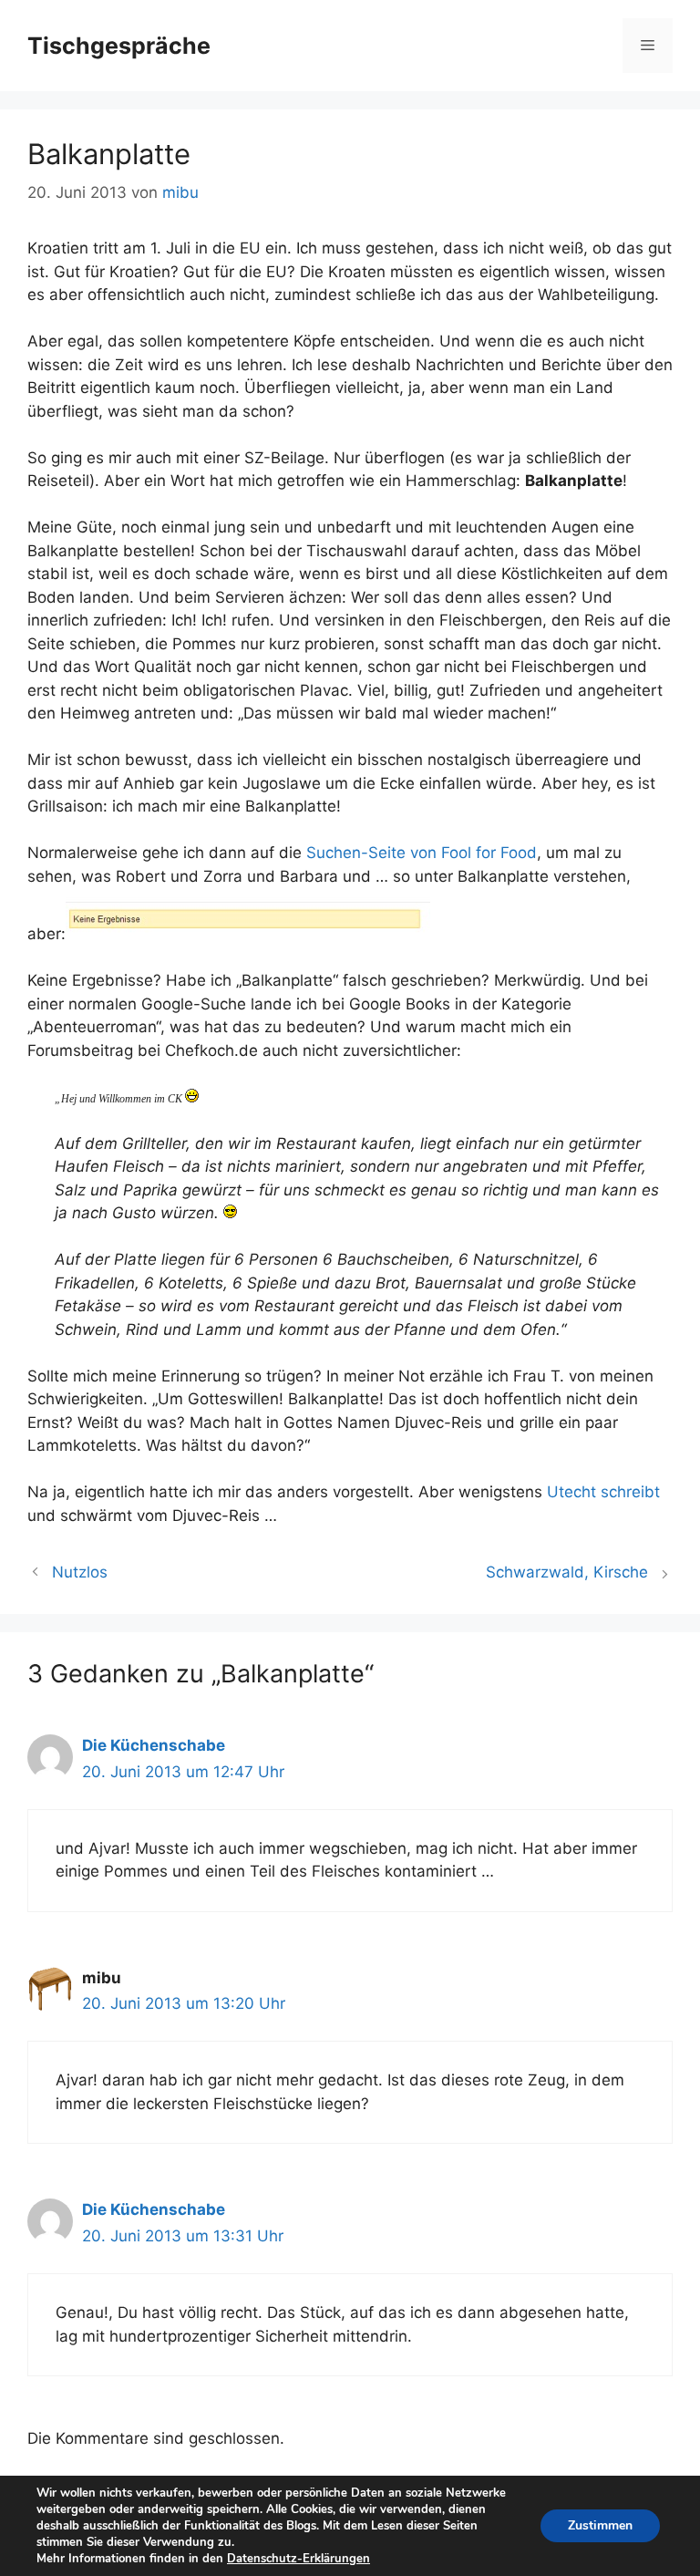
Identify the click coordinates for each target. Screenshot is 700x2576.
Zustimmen (600, 2525)
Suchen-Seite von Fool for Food (422, 853)
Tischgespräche (119, 46)
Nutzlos (80, 1572)
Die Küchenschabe (154, 1745)
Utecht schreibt (603, 1492)
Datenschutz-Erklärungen (299, 2559)
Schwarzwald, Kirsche (567, 1572)
